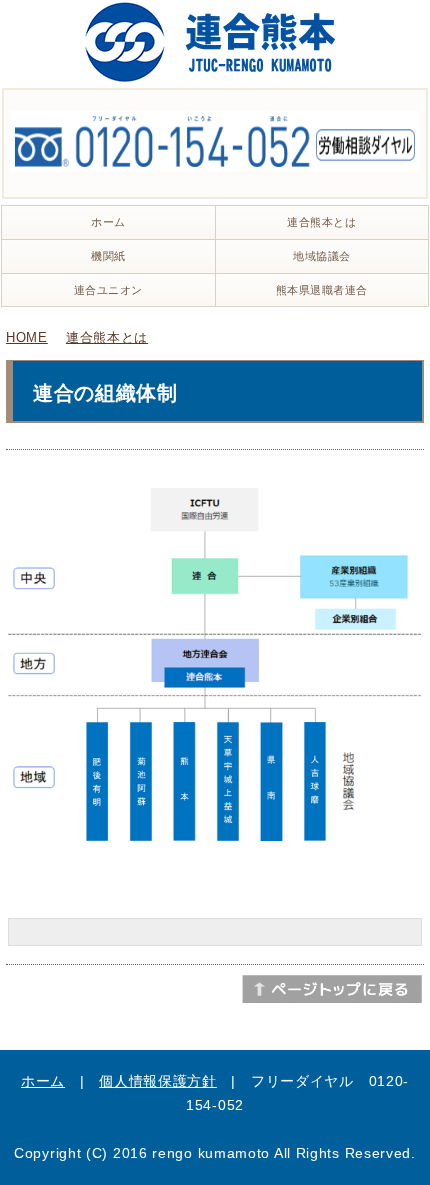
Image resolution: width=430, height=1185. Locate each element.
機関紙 (108, 256)
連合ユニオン (108, 290)
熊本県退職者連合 (322, 290)
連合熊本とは (321, 222)
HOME (27, 337)
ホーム (108, 222)
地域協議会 (322, 256)
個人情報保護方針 (158, 1081)
